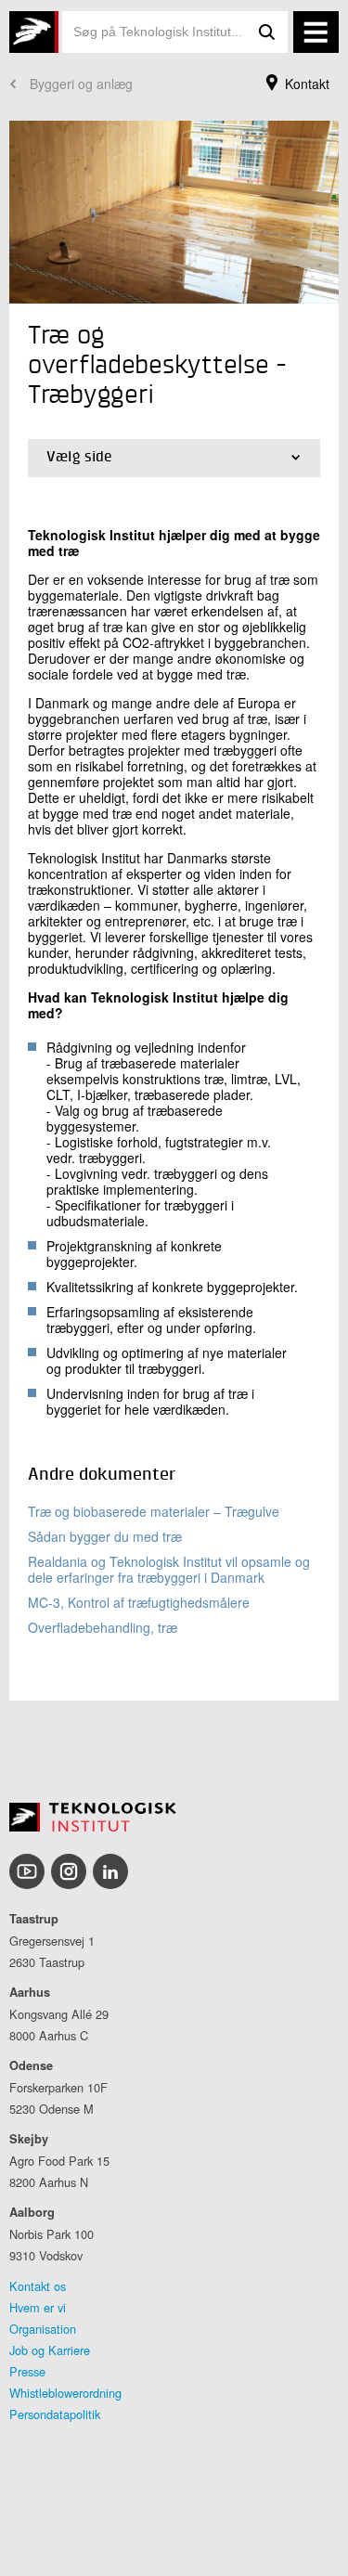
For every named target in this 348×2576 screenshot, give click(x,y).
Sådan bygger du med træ (105, 1536)
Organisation (43, 2329)
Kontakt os (38, 2286)
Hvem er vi (38, 2307)
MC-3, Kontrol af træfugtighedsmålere (139, 1602)
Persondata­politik (55, 2414)
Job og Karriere (50, 2350)
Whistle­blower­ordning (65, 2393)
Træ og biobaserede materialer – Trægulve (154, 1511)
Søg (267, 32)
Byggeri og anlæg (81, 84)
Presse (27, 2371)
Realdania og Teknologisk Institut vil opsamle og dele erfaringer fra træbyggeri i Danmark (169, 1569)
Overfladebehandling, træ (103, 1627)
